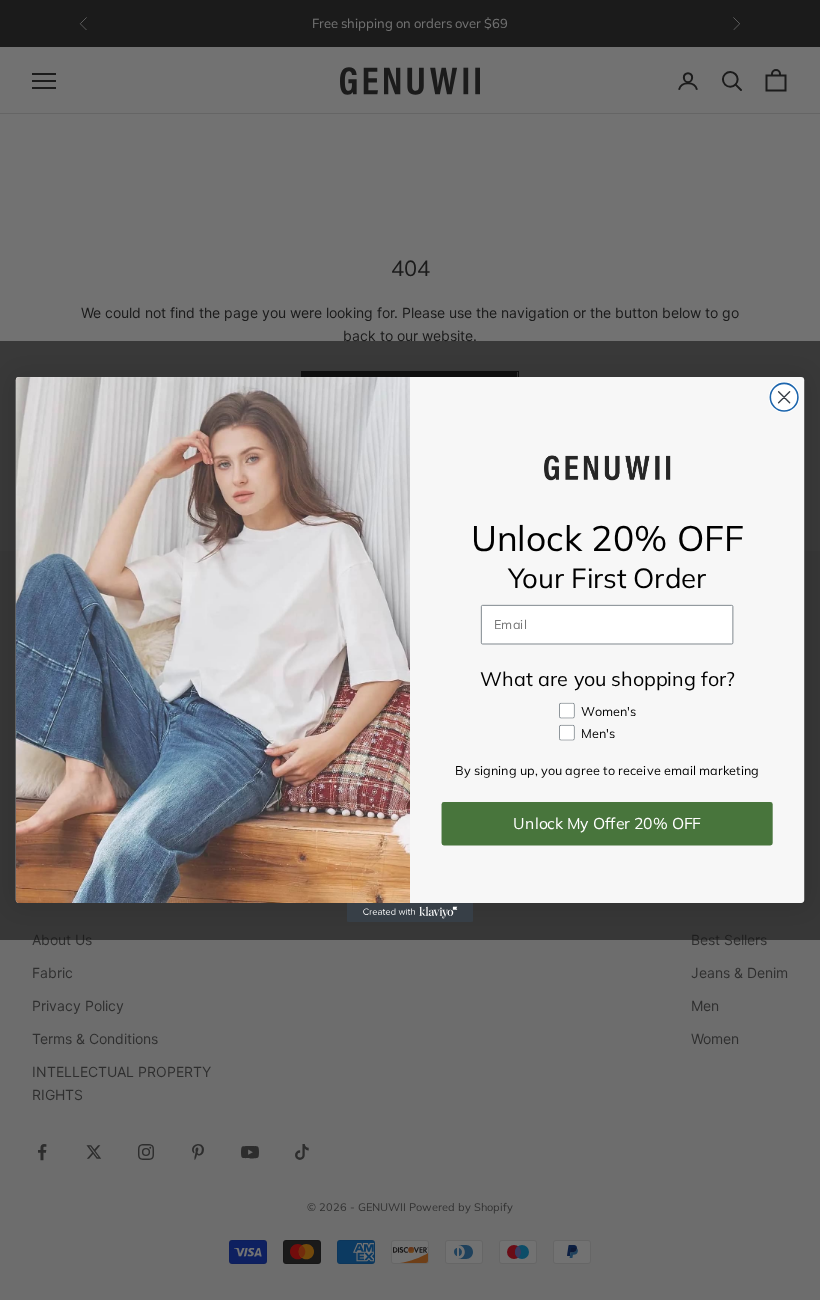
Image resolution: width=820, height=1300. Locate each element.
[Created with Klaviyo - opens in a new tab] (410, 913)
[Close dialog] (784, 398)
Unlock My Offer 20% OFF (607, 824)
